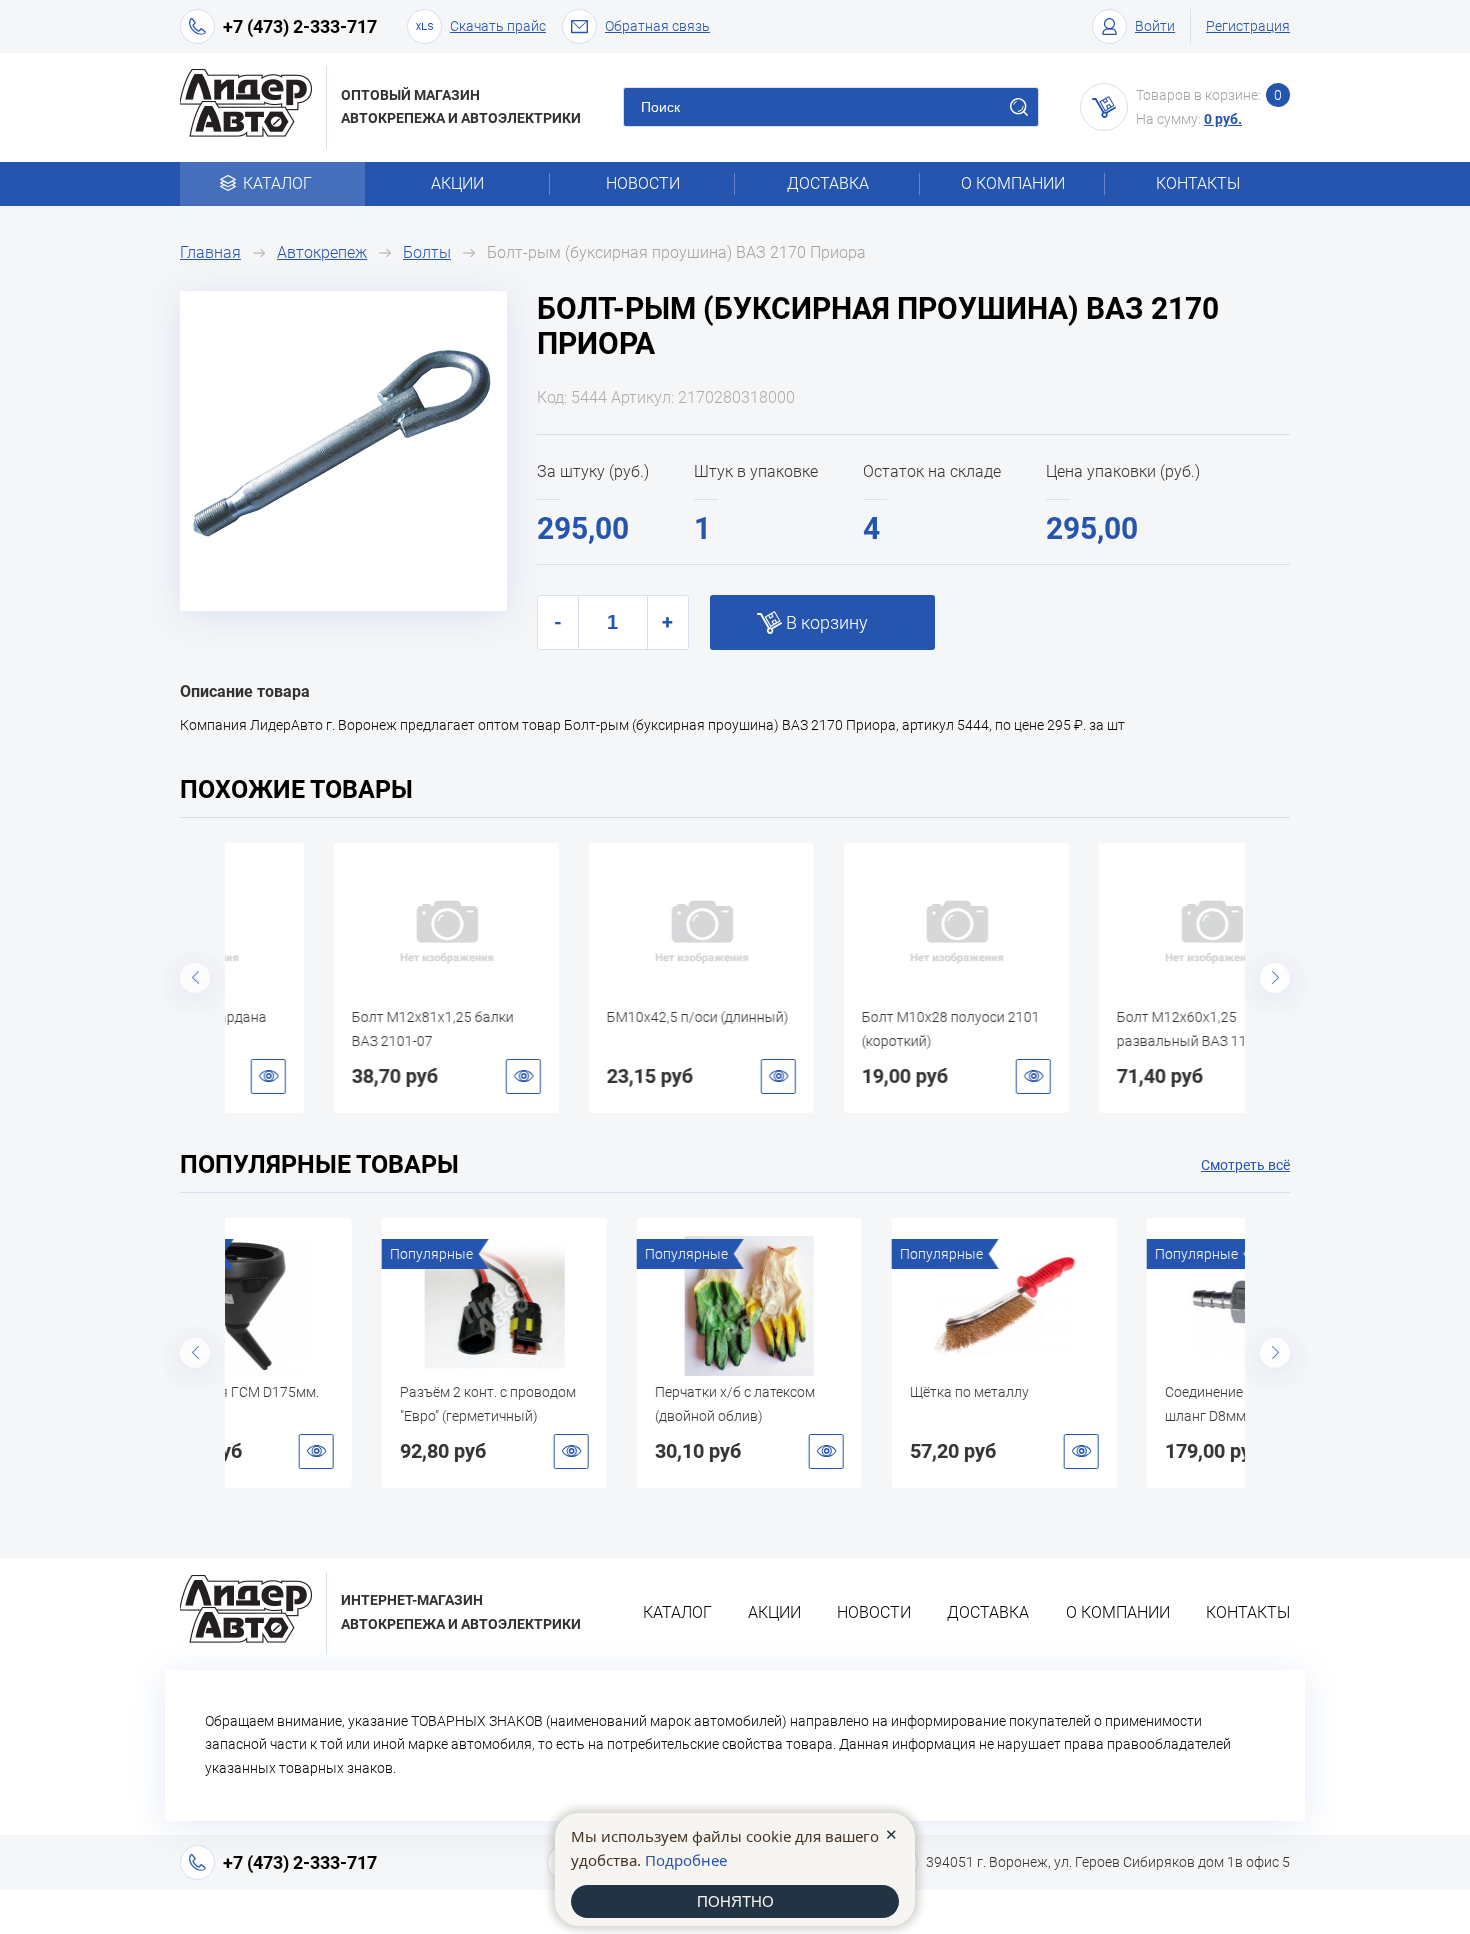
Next (1275, 978)
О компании (1013, 183)
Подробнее (686, 1860)
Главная (210, 252)
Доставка (828, 183)
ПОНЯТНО (735, 1901)
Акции (457, 183)
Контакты (1198, 183)
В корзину (827, 622)
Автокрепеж (322, 252)
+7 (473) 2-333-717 (300, 26)
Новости (643, 183)
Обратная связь (657, 26)
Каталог (277, 183)
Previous (195, 978)
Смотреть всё (1245, 1165)
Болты (427, 252)
